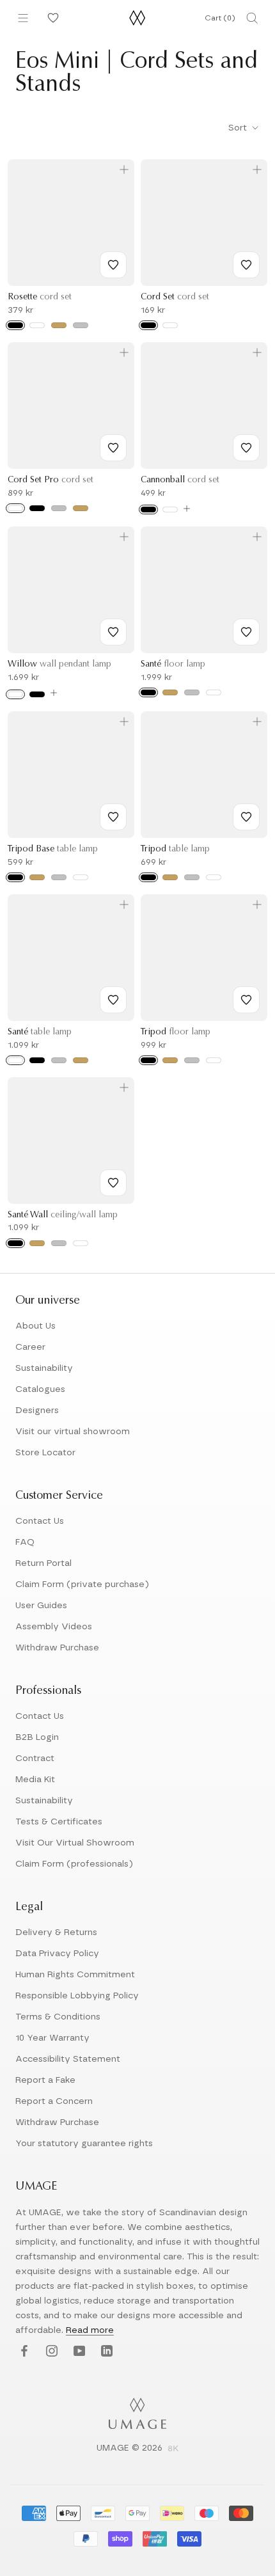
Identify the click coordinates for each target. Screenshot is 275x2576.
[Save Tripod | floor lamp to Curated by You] (246, 1000)
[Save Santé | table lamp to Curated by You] (113, 1000)
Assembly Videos (54, 1627)
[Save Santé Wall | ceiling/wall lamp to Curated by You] (113, 1183)
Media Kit (35, 1780)
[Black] (15, 325)
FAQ (25, 1542)
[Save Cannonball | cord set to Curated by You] (246, 448)
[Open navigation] (23, 18)
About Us (35, 1326)
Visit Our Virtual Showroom (75, 1843)
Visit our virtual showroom (73, 1432)
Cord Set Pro (51, 480)
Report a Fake (45, 2080)
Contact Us (40, 1521)
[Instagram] (50, 2351)
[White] (37, 325)
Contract (35, 1758)
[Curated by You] (51, 18)
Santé (173, 665)
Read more (90, 2330)
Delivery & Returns (56, 1932)
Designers (37, 1410)
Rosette (40, 297)
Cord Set (175, 297)
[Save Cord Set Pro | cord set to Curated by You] (113, 448)
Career (30, 1347)
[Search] (252, 18)
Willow (59, 665)
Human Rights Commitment (75, 1975)
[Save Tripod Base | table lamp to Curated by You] (113, 817)
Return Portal (43, 1563)
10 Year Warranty (52, 2038)
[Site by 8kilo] (173, 2449)
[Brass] (59, 325)
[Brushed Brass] (170, 692)
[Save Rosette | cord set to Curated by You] (113, 265)
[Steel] (81, 325)
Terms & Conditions (58, 2017)
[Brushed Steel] (59, 508)
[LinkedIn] (105, 2351)
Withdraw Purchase (57, 1648)
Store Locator (45, 1453)
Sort (239, 128)
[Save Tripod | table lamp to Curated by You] (246, 817)
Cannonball (180, 480)
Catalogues (40, 1389)
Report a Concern (54, 2101)
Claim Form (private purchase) (82, 1584)
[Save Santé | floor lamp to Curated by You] (246, 632)
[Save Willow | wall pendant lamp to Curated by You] (113, 632)
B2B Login (37, 1737)
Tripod (175, 849)
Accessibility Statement (68, 2059)
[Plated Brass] (81, 508)
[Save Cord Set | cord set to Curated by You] (246, 265)
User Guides (41, 1606)
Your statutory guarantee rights (84, 2144)
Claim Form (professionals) (74, 1864)
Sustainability (44, 1368)
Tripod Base (53, 849)
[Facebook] (23, 2351)
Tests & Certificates (59, 1822)
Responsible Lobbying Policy (77, 1996)
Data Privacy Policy (57, 1954)
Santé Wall (63, 1215)
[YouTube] (78, 2351)
